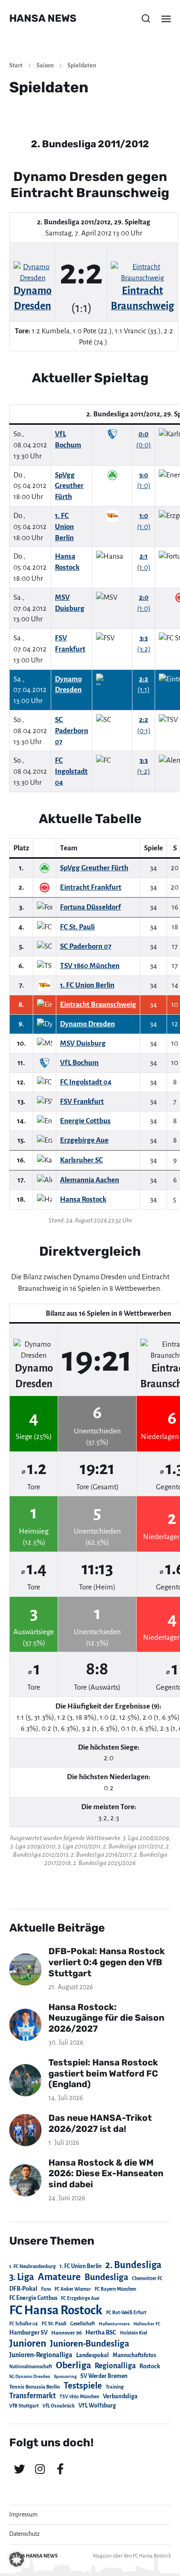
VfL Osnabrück (59, 2406)
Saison (45, 66)
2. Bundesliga (133, 2265)
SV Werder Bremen (104, 2376)
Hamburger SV (28, 2333)
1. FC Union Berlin (81, 2266)
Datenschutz (24, 2534)
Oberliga (73, 2365)
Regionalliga (115, 2366)
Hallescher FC (147, 2324)
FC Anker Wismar (73, 2289)
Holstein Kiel (134, 2333)
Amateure (59, 2277)
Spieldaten (82, 66)
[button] (146, 18)
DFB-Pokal (23, 2289)
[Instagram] (40, 2469)
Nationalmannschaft (31, 2367)
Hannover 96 (66, 2333)
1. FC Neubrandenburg (33, 2266)
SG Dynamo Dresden (30, 2376)
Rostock (150, 2366)
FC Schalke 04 (24, 2324)
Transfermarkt (33, 2396)
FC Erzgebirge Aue (80, 2298)
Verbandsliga (120, 2396)
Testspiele (83, 2386)
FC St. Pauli (54, 2323)
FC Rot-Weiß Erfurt (126, 2313)
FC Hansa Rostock (56, 2310)
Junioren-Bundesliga (90, 2344)
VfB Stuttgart (24, 2406)
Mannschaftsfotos (134, 2355)
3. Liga (22, 2277)
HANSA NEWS (43, 18)
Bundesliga (106, 2277)
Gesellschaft (83, 2324)
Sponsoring (65, 2376)
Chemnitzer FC (147, 2278)
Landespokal (93, 2355)
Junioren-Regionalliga (41, 2355)
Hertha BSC (101, 2332)
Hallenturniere (114, 2324)
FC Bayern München (115, 2289)
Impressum (23, 2515)
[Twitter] (19, 2469)
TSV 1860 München (79, 2397)
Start (16, 66)
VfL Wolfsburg (97, 2406)
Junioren (28, 2343)
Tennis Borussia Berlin (35, 2387)
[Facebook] (60, 2469)
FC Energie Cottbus (33, 2298)
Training (115, 2387)
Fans (46, 2289)
